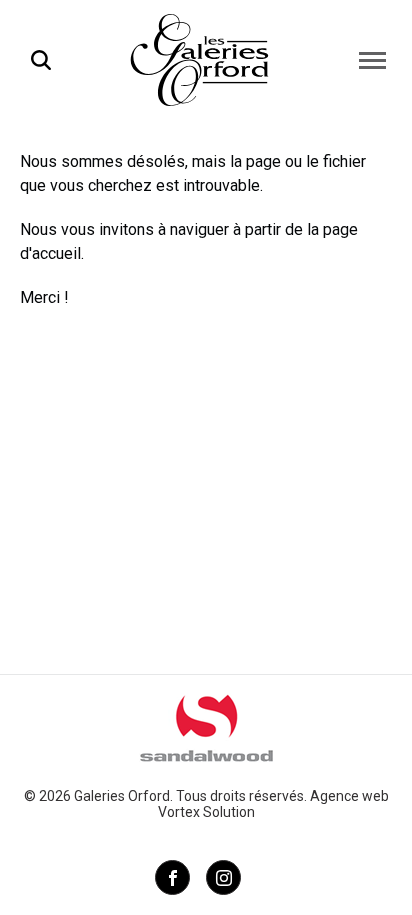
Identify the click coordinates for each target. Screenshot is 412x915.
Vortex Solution (206, 812)
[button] (372, 60)
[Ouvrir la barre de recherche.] (41, 60)
